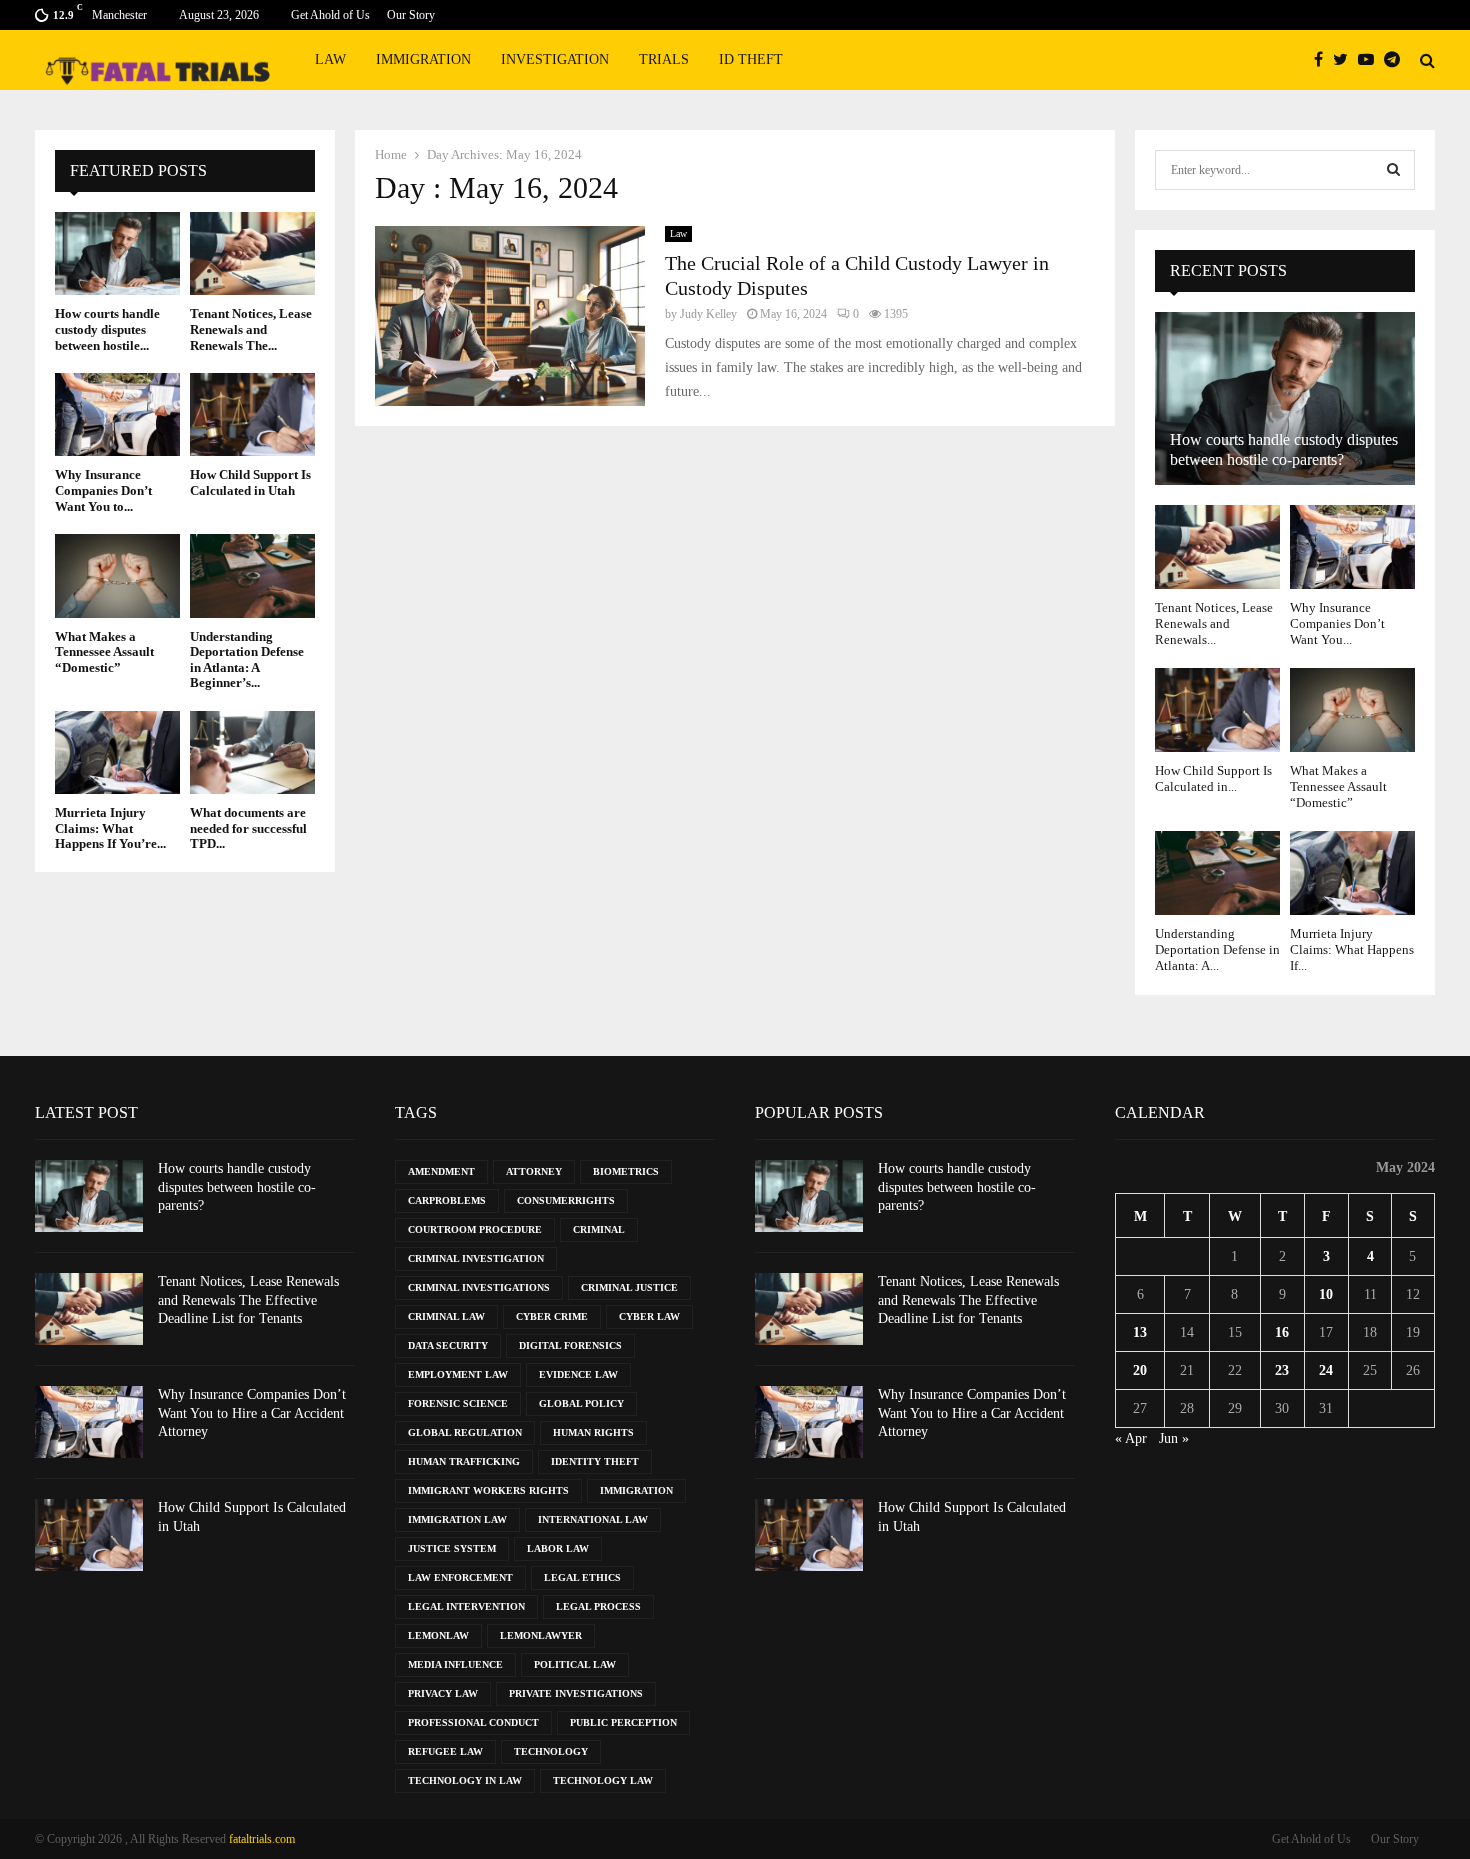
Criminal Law (446, 1316)
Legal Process (598, 1606)
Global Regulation (465, 1432)
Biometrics (626, 1171)
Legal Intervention (466, 1606)
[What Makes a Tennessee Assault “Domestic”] (117, 575)
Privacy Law (443, 1693)
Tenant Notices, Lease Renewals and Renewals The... (251, 329)
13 (1140, 1332)
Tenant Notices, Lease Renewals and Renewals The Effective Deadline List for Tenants (248, 1299)
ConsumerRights (566, 1200)
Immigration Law (457, 1519)
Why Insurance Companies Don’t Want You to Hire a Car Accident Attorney (252, 1412)
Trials (664, 59)
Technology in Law (465, 1780)
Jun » (1174, 1438)
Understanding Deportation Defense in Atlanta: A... (1217, 950)
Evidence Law (578, 1374)
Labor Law (558, 1548)
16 (1282, 1332)
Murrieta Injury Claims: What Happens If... (1352, 950)
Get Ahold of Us (330, 15)
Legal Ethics (582, 1577)
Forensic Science (458, 1403)
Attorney (534, 1171)
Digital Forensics (570, 1345)
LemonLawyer (541, 1635)
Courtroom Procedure (475, 1229)
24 (1326, 1370)
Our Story (411, 15)
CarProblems (447, 1200)
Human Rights (593, 1432)
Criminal (599, 1229)
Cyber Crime (552, 1316)
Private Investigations (576, 1693)
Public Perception (623, 1722)
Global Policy (581, 1403)
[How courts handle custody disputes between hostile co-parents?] (117, 253)
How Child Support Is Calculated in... (1213, 778)
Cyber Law (649, 1316)
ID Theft (751, 59)
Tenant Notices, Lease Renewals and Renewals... (1214, 624)
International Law (593, 1519)
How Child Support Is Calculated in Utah (250, 482)
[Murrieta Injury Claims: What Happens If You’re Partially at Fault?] (117, 752)
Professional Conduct (473, 1722)
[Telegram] (1397, 60)
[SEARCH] (1393, 170)
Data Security (448, 1345)
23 (1282, 1370)
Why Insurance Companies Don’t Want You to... (103, 490)
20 (1140, 1370)
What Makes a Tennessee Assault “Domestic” (104, 652)
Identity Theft (595, 1461)
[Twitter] (1345, 60)
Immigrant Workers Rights (488, 1490)
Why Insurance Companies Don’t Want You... (1337, 624)
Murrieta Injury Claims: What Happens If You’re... (110, 828)
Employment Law (458, 1374)
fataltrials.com (262, 1839)
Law (330, 59)
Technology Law (603, 1780)
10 (1326, 1294)
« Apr (1131, 1438)
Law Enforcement (460, 1577)
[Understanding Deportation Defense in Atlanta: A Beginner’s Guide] (252, 575)
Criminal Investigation (476, 1258)
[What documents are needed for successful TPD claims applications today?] (252, 752)
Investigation (555, 59)
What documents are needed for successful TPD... (248, 828)
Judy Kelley (708, 314)
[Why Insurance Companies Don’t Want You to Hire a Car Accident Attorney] (117, 414)
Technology (551, 1751)
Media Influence (455, 1664)
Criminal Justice (629, 1287)
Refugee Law (445, 1751)
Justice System (452, 1548)
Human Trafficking (464, 1461)
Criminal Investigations (479, 1287)
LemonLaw (438, 1635)
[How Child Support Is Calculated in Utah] (252, 414)
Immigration (423, 59)
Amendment (441, 1171)
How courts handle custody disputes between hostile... (107, 329)
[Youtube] (1371, 60)
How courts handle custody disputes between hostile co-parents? (237, 1186)
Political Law (575, 1664)
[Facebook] (1323, 60)
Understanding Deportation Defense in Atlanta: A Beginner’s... (247, 660)
